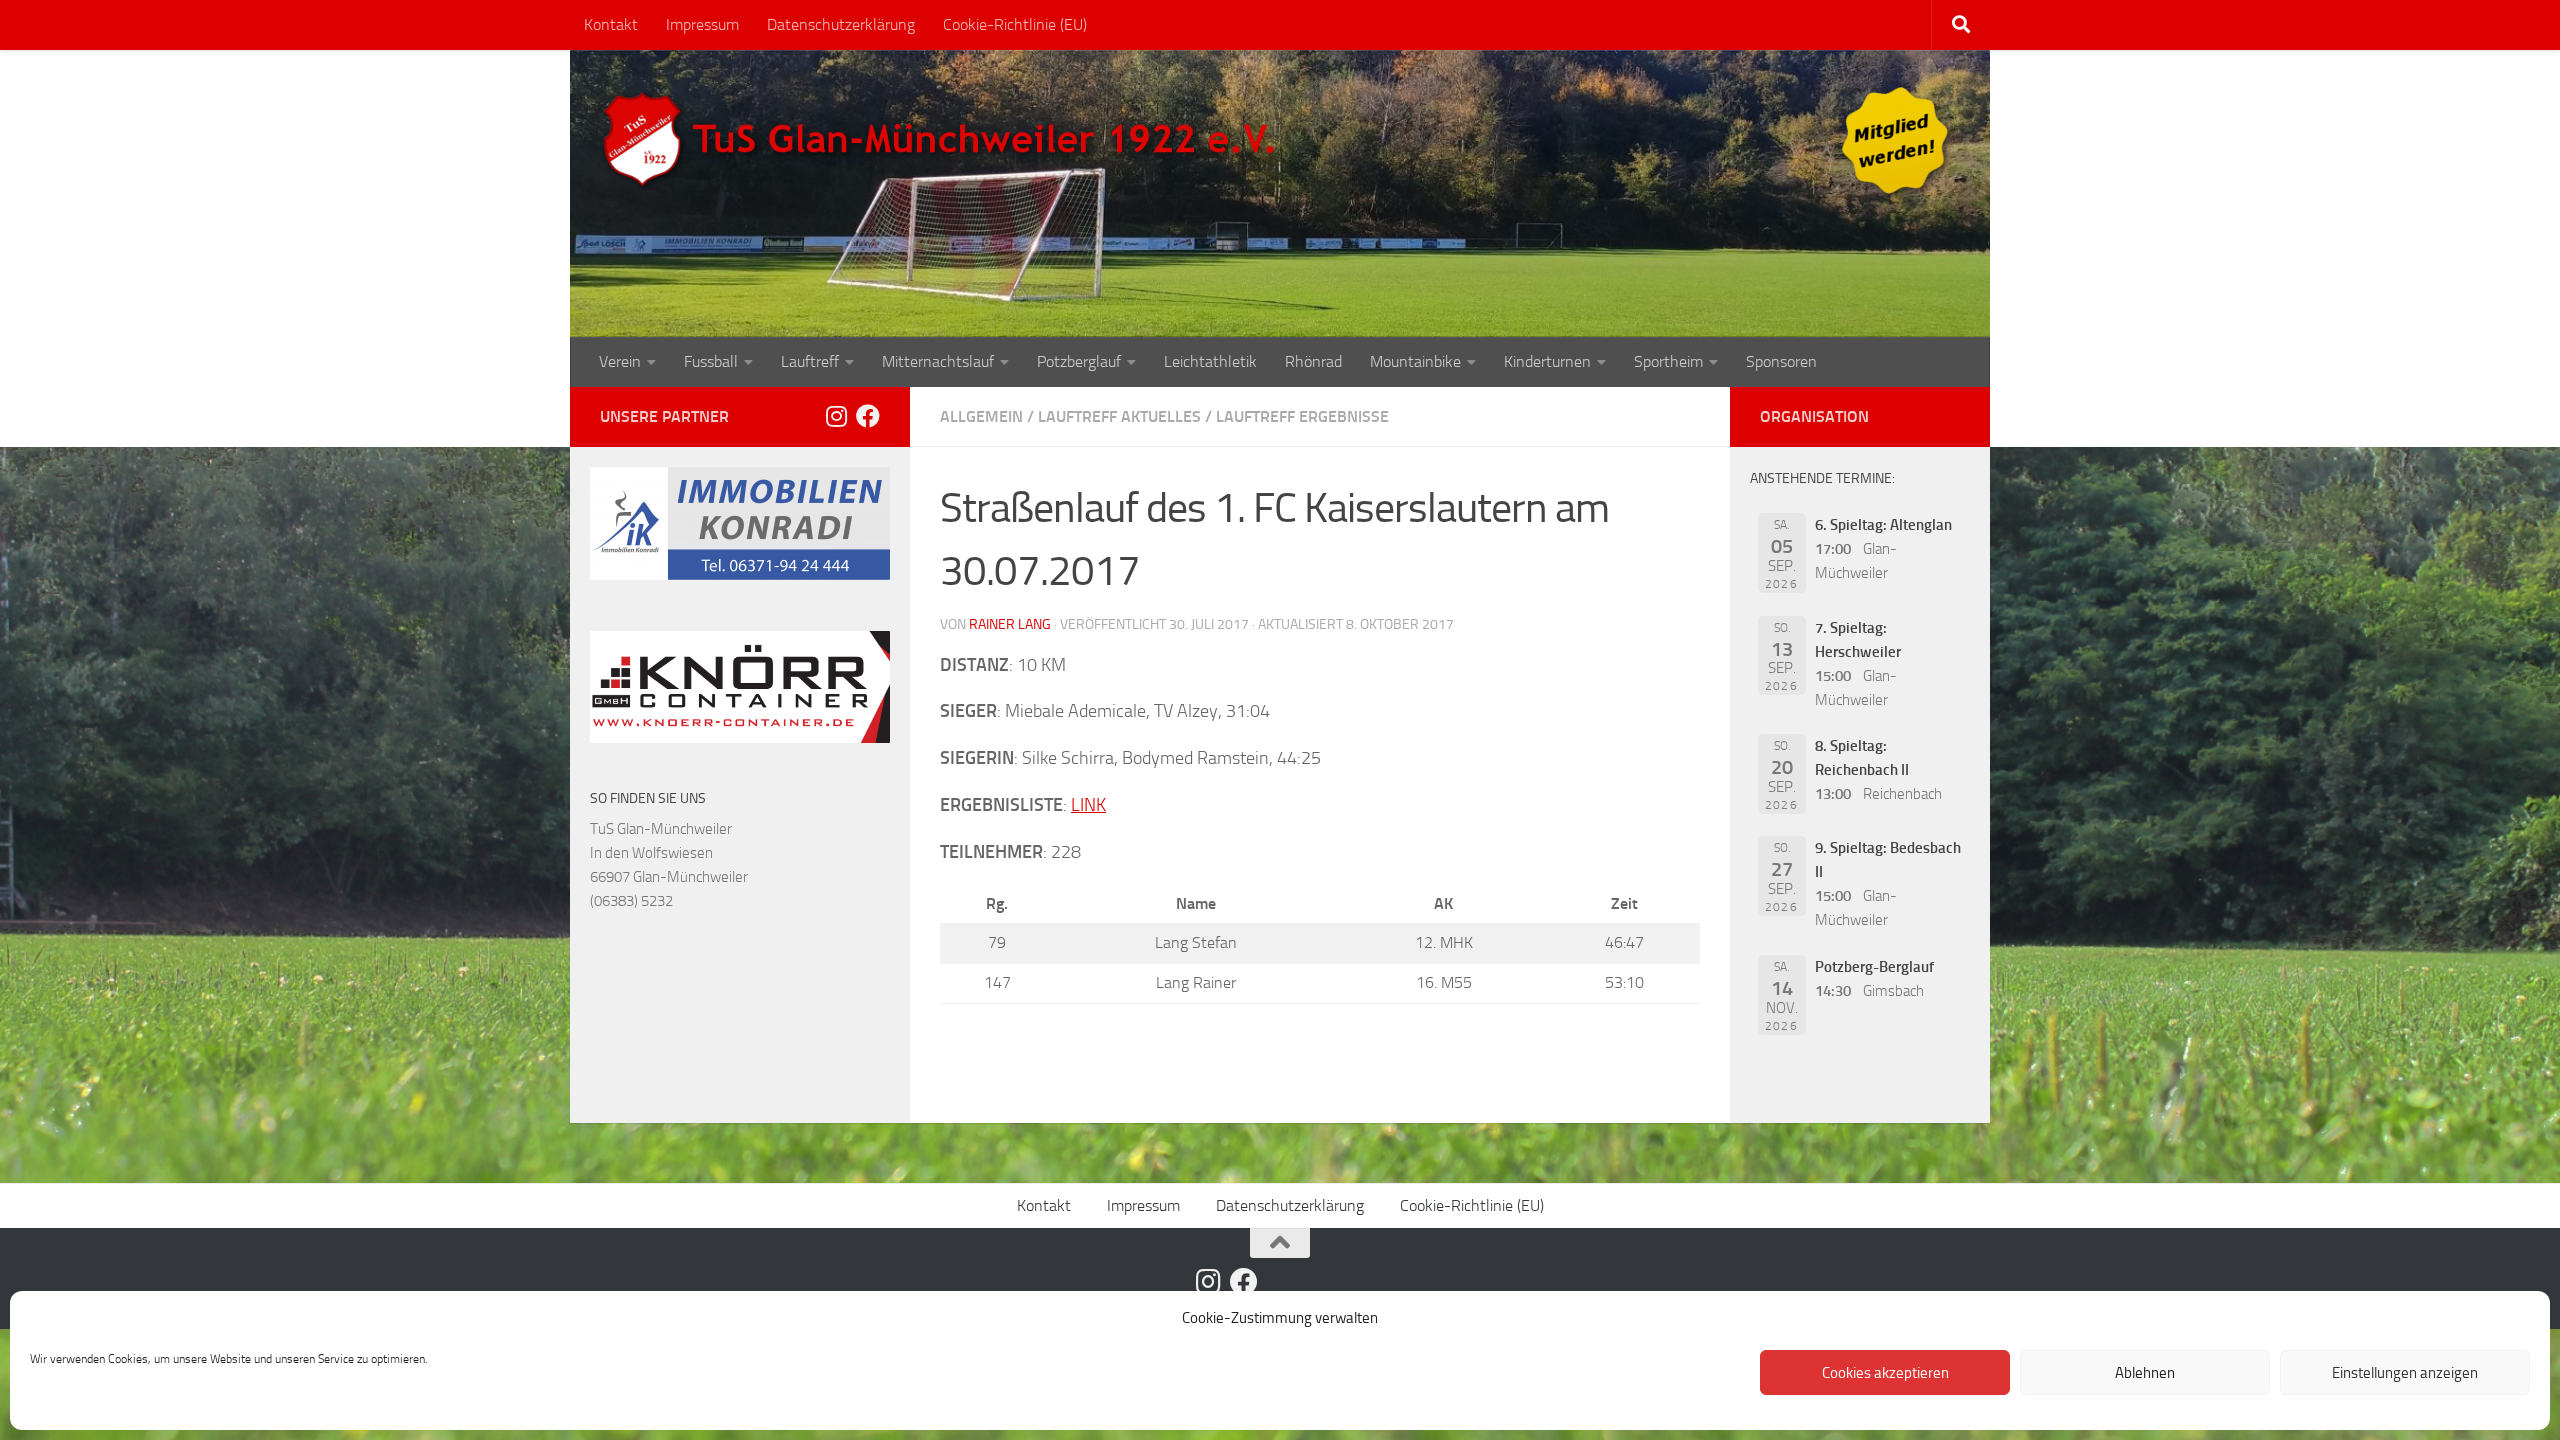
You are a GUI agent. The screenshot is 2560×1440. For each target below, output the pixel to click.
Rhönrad (1313, 361)
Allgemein (981, 416)
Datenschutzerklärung (841, 24)
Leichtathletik (1210, 361)
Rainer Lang (1010, 624)
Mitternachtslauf (938, 361)
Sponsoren (1781, 361)
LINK (1088, 805)
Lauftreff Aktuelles (1119, 416)
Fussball (711, 361)
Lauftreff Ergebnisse (1302, 416)
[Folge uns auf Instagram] (836, 416)
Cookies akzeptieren (1885, 1373)
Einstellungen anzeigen (2405, 1373)
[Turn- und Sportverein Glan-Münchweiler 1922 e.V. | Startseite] (944, 140)
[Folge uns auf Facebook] (868, 416)
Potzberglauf (1079, 361)
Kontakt (611, 24)
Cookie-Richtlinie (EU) (1015, 24)
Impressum (702, 24)
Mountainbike (1415, 361)
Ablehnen (2145, 1373)
